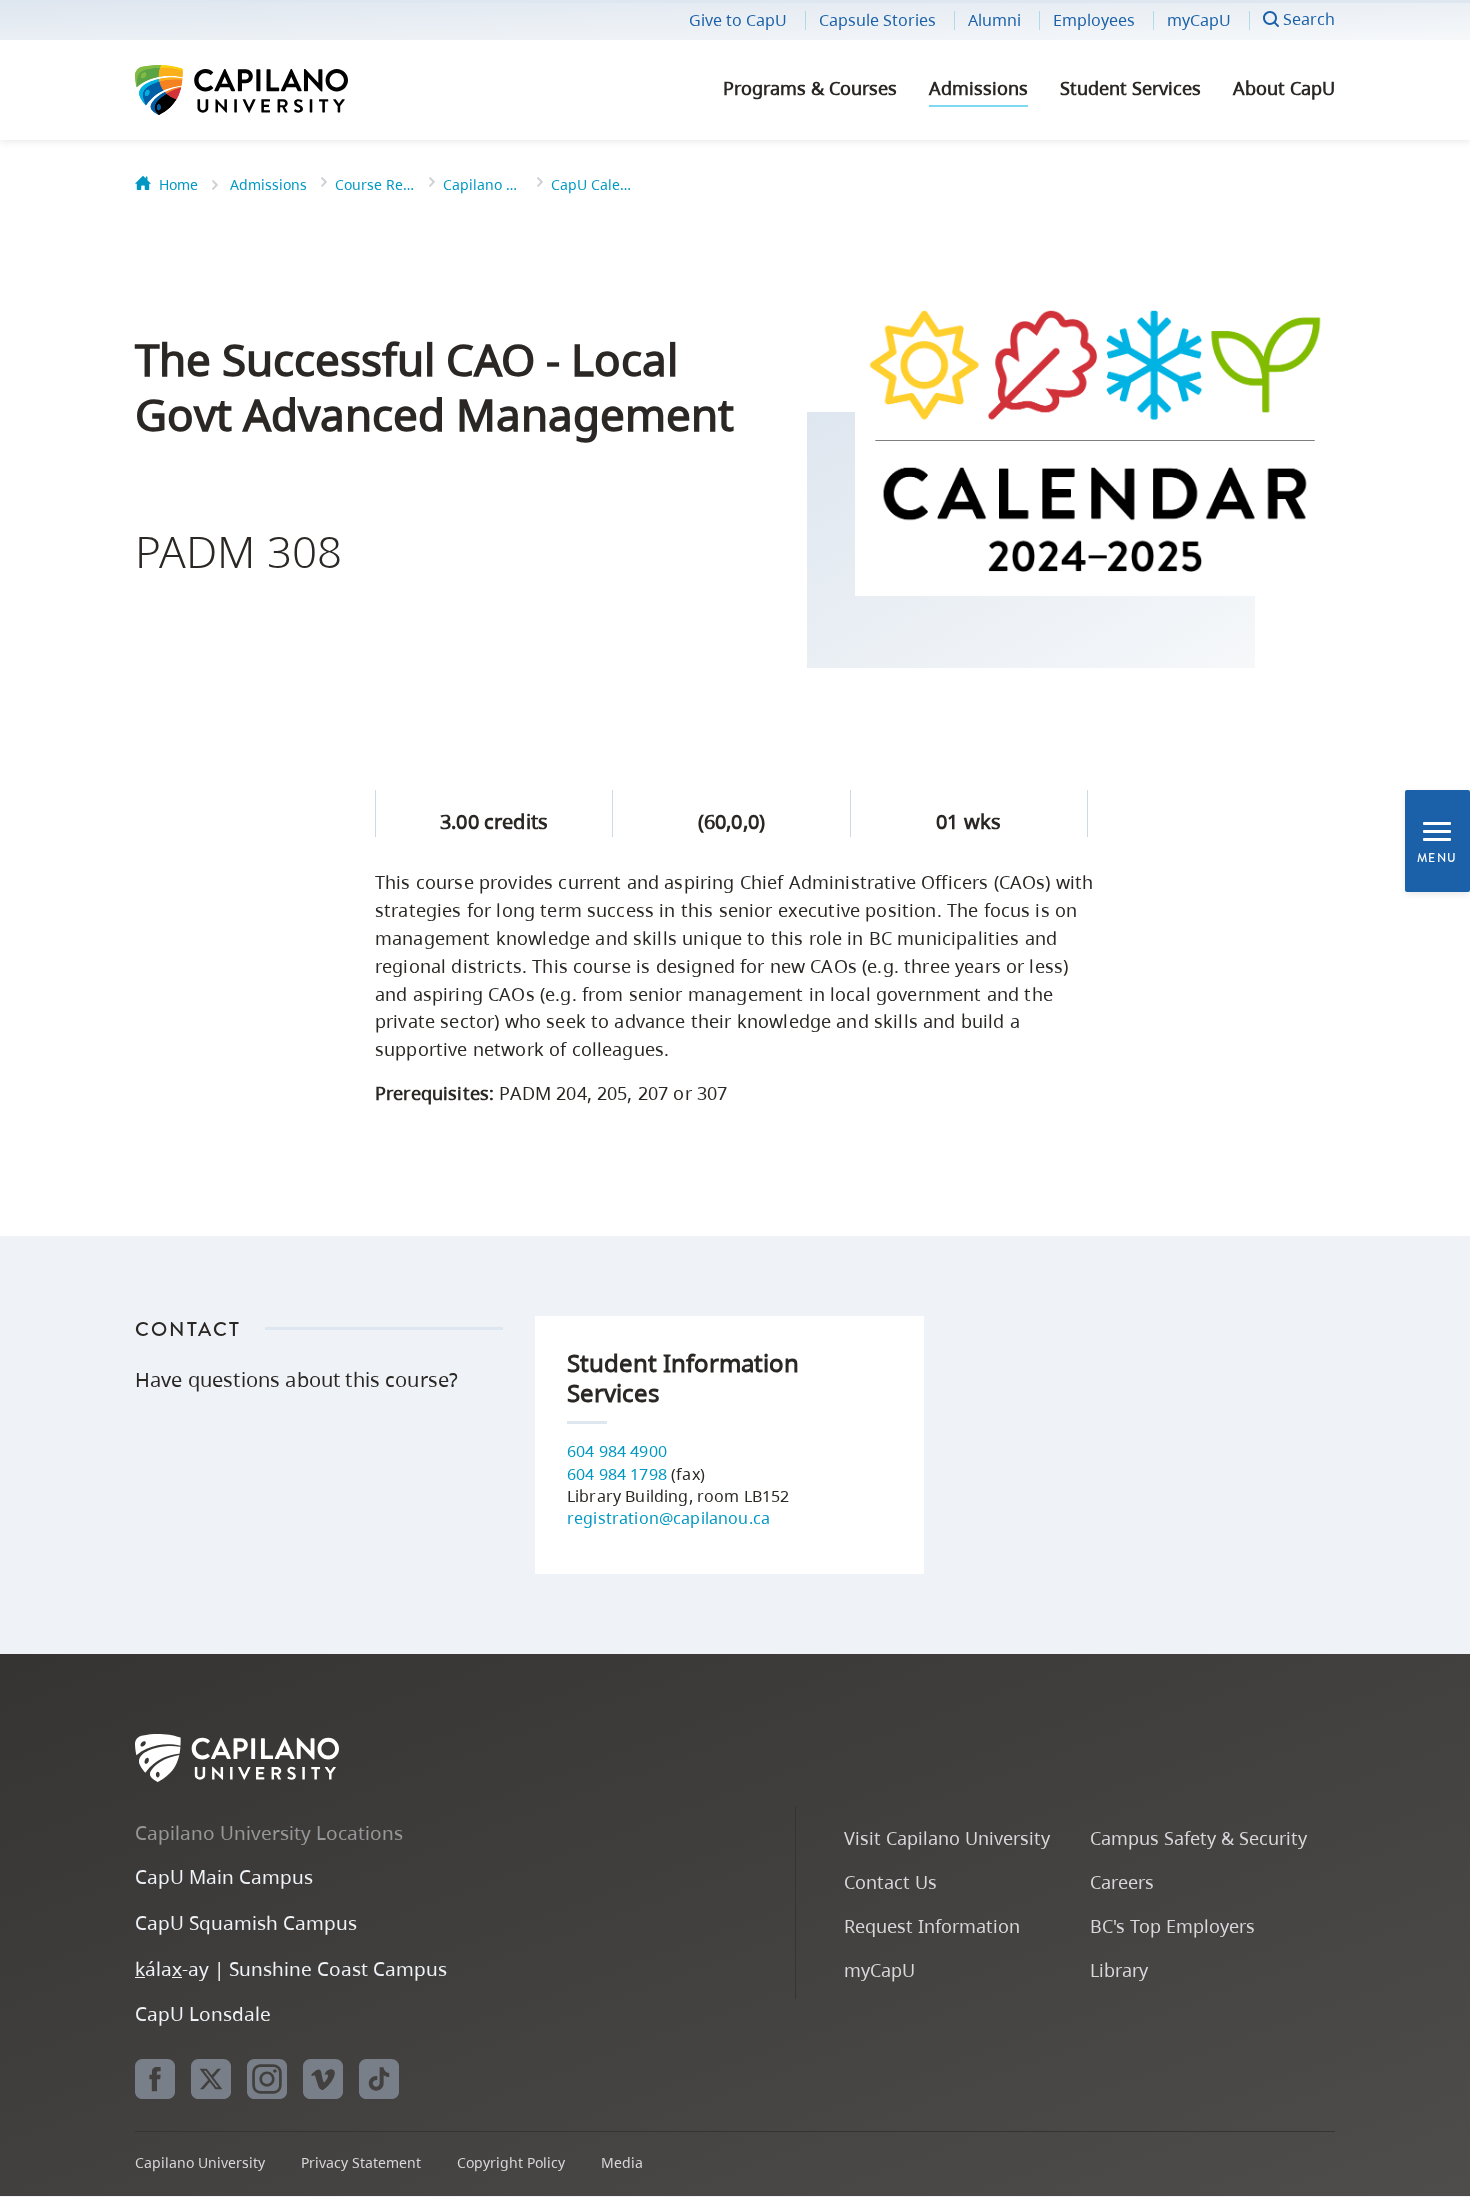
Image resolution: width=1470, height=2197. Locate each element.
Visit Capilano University (947, 1837)
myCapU (1199, 20)
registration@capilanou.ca (668, 1518)
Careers (1122, 1881)
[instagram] (267, 2079)
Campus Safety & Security (1198, 1837)
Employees (1094, 20)
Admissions (978, 88)
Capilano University (295, 90)
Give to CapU (738, 20)
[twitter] (211, 2079)
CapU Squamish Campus (246, 1922)
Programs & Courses (810, 88)
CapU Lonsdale (203, 2013)
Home (178, 184)
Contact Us (890, 1881)
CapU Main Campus (224, 1876)
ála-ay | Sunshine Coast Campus (291, 1968)
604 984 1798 (617, 1474)
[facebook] (155, 2079)
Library (1119, 1969)
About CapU (1284, 88)
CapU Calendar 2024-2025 (591, 184)
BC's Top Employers (1172, 1925)
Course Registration (375, 184)
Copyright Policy (511, 2162)
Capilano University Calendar (483, 184)
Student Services (1130, 88)
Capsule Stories (877, 20)
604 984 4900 (617, 1451)
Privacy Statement (361, 2162)
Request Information (932, 1925)
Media (622, 2162)
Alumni (994, 20)
